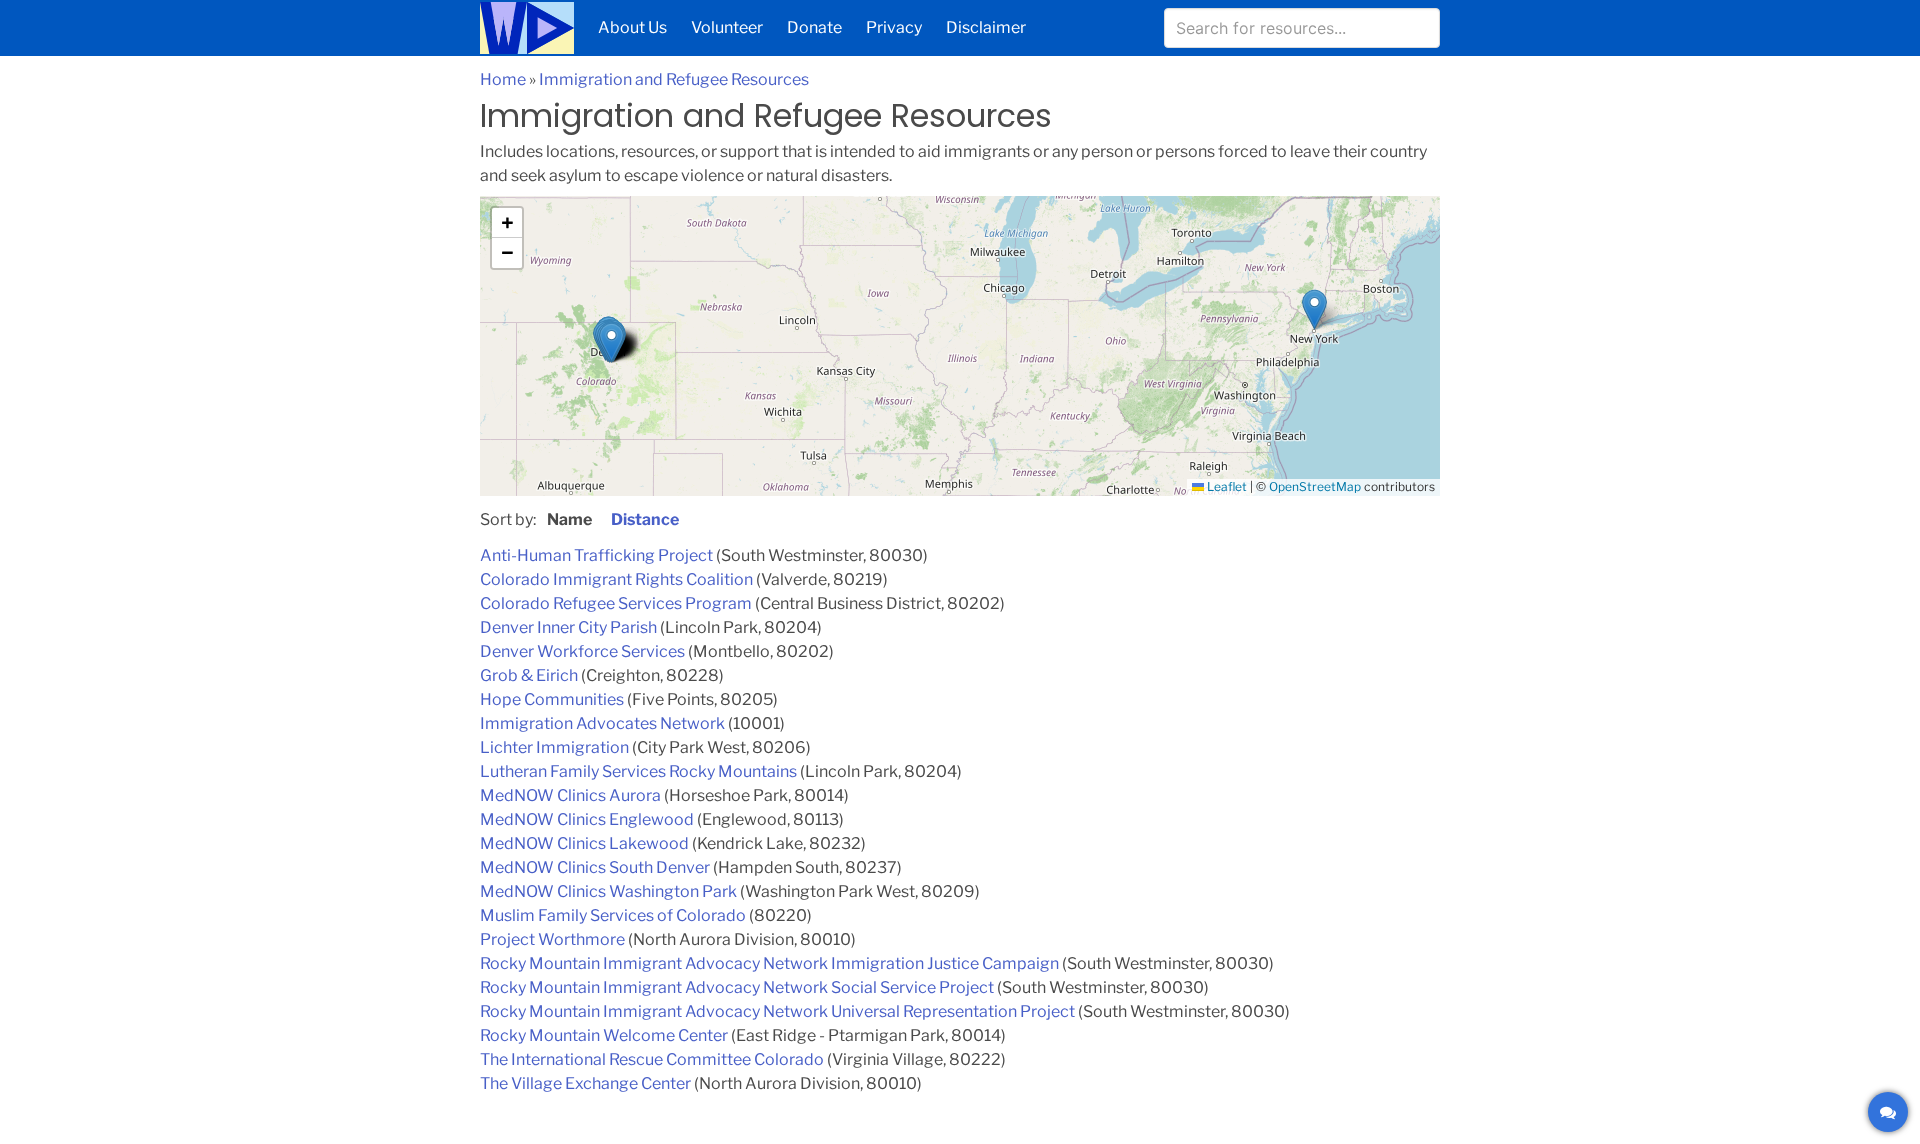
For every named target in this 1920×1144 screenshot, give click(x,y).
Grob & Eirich (529, 675)
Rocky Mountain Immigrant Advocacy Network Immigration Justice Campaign (769, 963)
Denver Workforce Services (582, 651)
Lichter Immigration (554, 747)
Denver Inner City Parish (568, 627)
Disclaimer (986, 27)
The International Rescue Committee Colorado (652, 1059)
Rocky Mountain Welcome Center (604, 1035)
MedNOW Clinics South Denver (595, 867)
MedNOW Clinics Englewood (587, 819)
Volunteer (727, 27)
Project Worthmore (552, 939)
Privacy (894, 27)
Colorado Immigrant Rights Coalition (616, 579)
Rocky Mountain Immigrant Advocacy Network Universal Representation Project (777, 1011)
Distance (645, 519)
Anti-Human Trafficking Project (596, 555)
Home (503, 79)
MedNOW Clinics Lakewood (584, 843)
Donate (814, 27)
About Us (632, 27)
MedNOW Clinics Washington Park (608, 891)
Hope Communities (552, 699)
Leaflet (1225, 486)
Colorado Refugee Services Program (616, 603)
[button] (608, 336)
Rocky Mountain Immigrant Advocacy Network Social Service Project (737, 987)
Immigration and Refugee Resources (674, 79)
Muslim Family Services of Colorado (613, 915)
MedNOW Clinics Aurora (570, 795)
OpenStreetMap (1315, 486)
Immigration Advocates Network (602, 723)
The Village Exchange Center (585, 1083)
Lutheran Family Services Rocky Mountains (638, 771)
